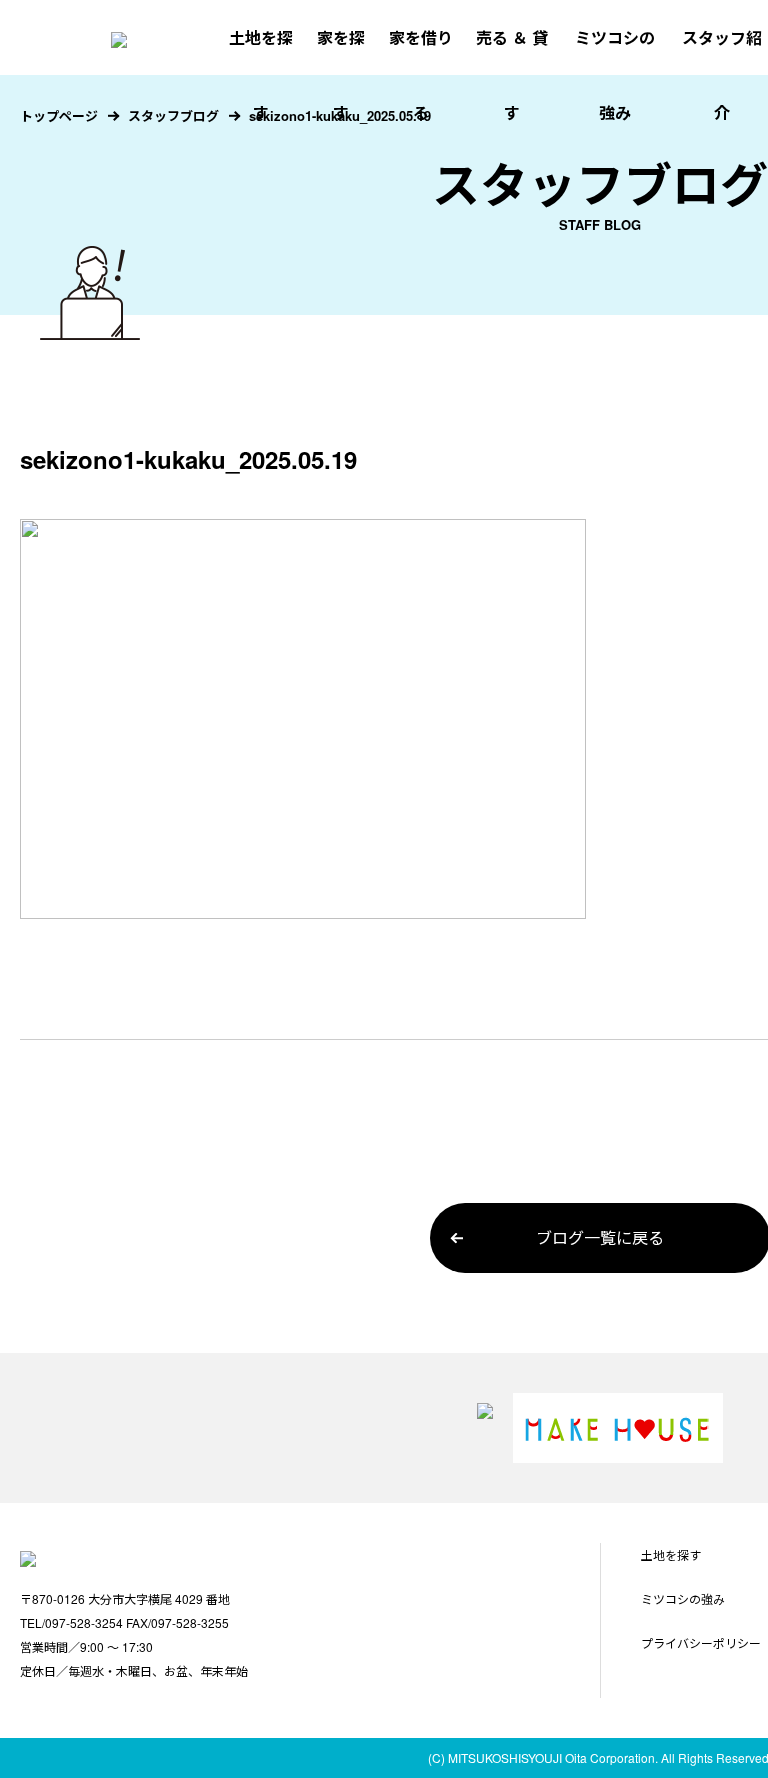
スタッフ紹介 (722, 75)
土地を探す (261, 75)
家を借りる (421, 75)
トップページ (59, 115)
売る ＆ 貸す (512, 75)
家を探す (341, 75)
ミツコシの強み (615, 75)
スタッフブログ (173, 115)
